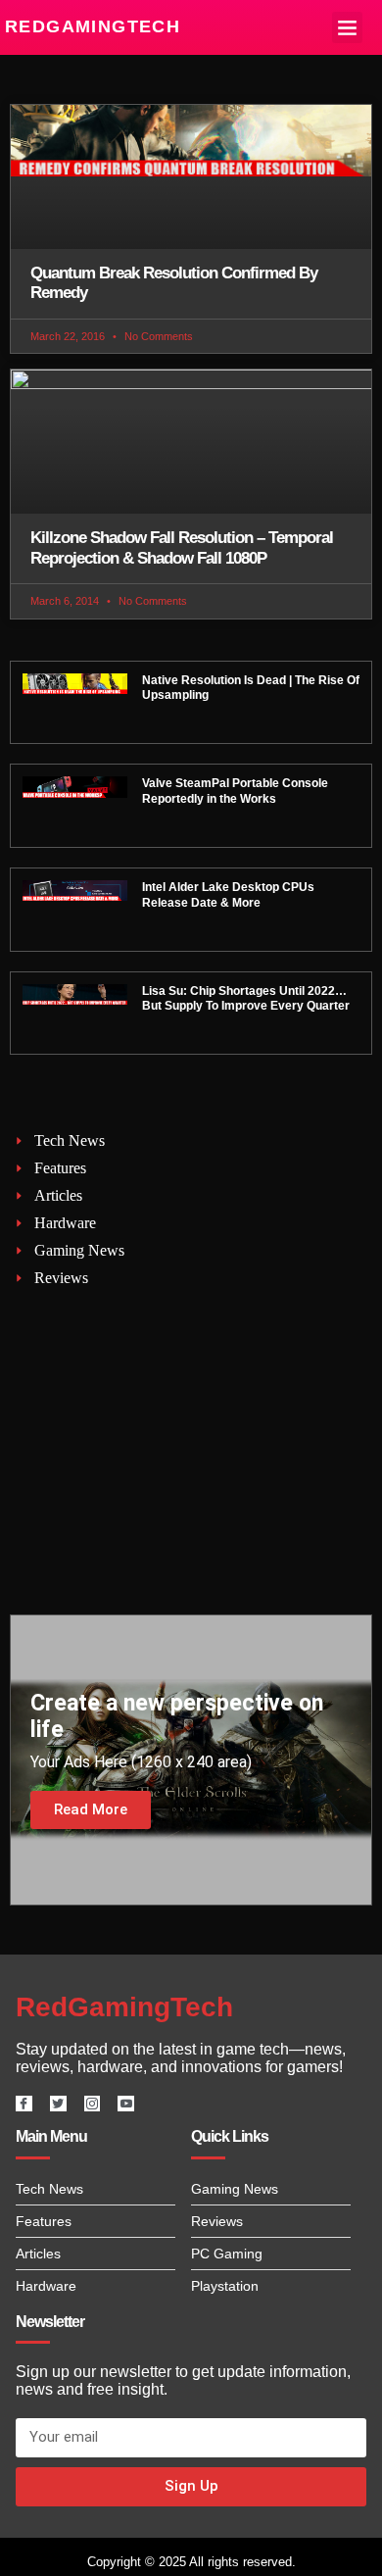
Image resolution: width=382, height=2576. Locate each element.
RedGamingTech (93, 26)
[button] (348, 27)
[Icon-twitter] (58, 2104)
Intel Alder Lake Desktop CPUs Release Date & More (228, 895)
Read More (91, 1809)
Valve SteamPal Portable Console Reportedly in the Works (235, 791)
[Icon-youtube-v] (126, 2104)
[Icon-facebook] (24, 2104)
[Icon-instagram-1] (93, 2104)
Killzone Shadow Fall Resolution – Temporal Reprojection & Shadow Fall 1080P (182, 547)
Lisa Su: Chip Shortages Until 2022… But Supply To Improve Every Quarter (246, 999)
